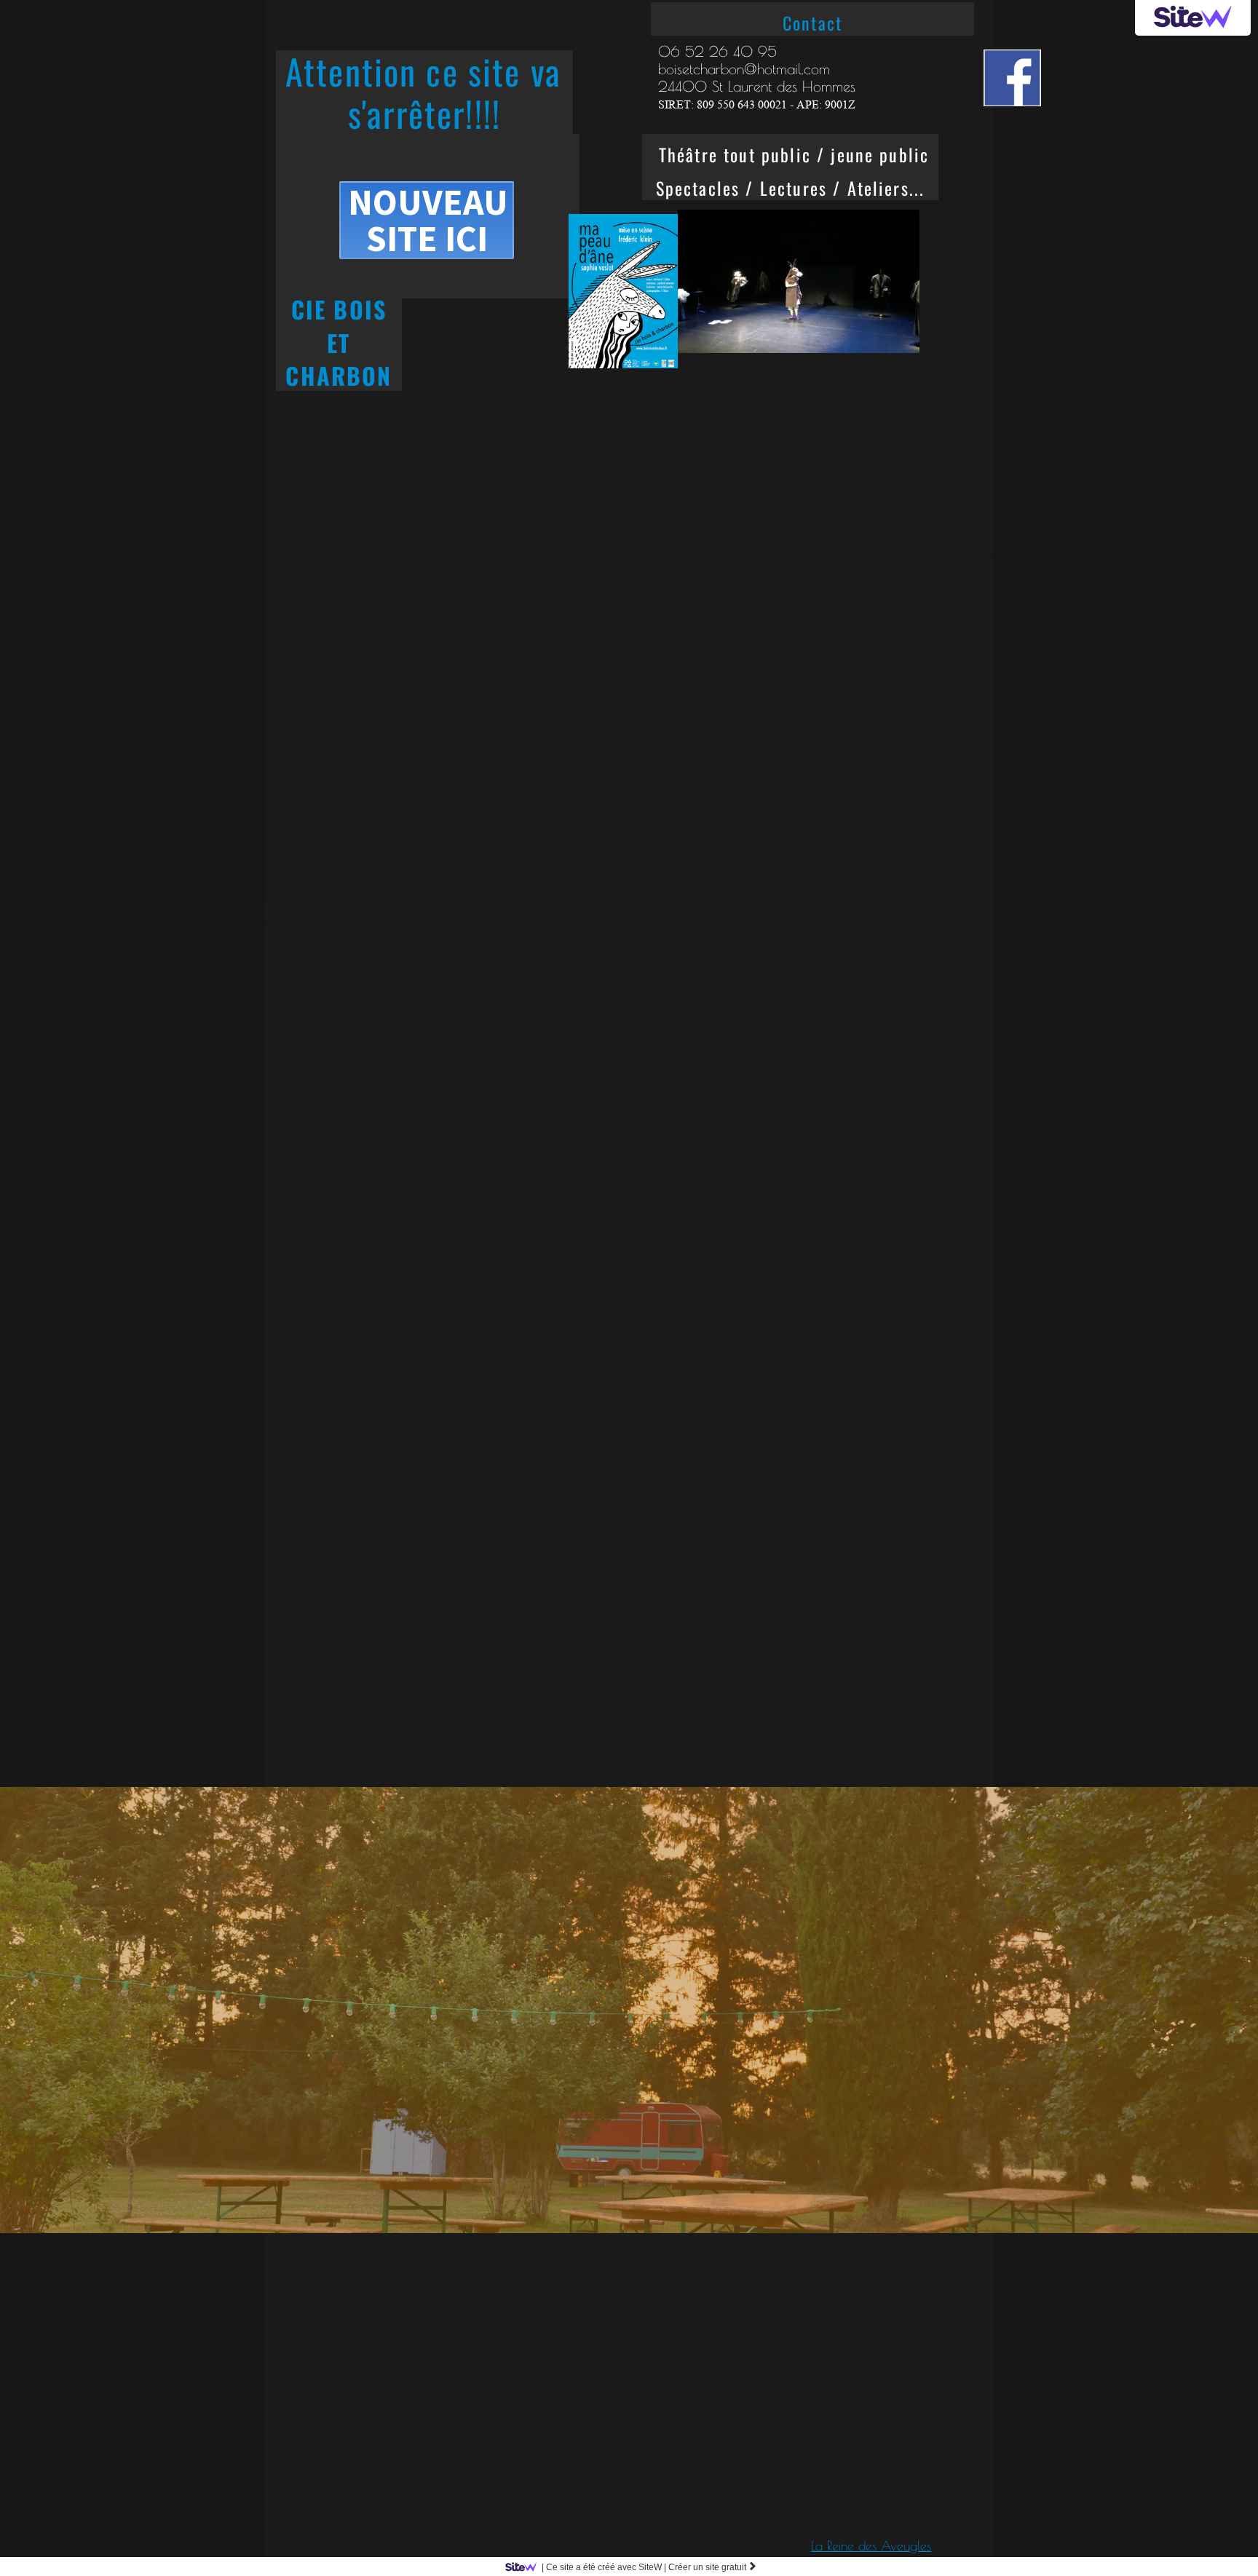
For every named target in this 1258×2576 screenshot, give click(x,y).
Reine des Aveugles (879, 2546)
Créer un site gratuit (713, 2567)
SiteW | (604, 2567)
